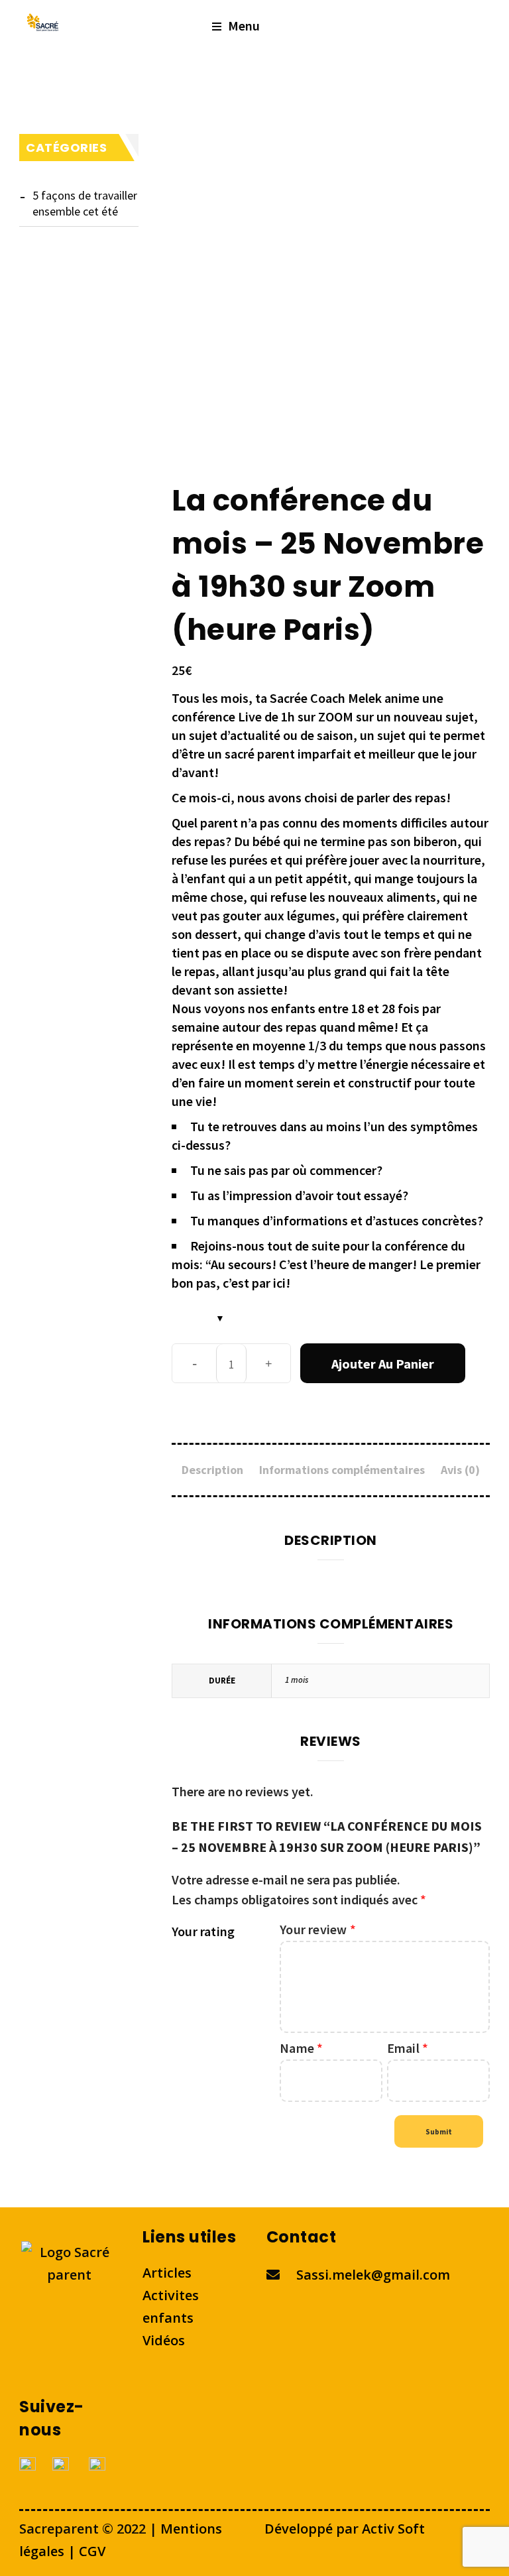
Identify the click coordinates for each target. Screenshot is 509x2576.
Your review (318, 1929)
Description (212, 1470)
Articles (167, 2273)
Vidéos (164, 2340)
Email (408, 2048)
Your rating (203, 1931)
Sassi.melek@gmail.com (373, 2275)
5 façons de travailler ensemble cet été (85, 203)
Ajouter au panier (383, 1364)
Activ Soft (392, 2529)
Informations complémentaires (342, 1470)
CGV (92, 2551)
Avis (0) (460, 1470)
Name (301, 2048)
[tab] (212, 1470)
